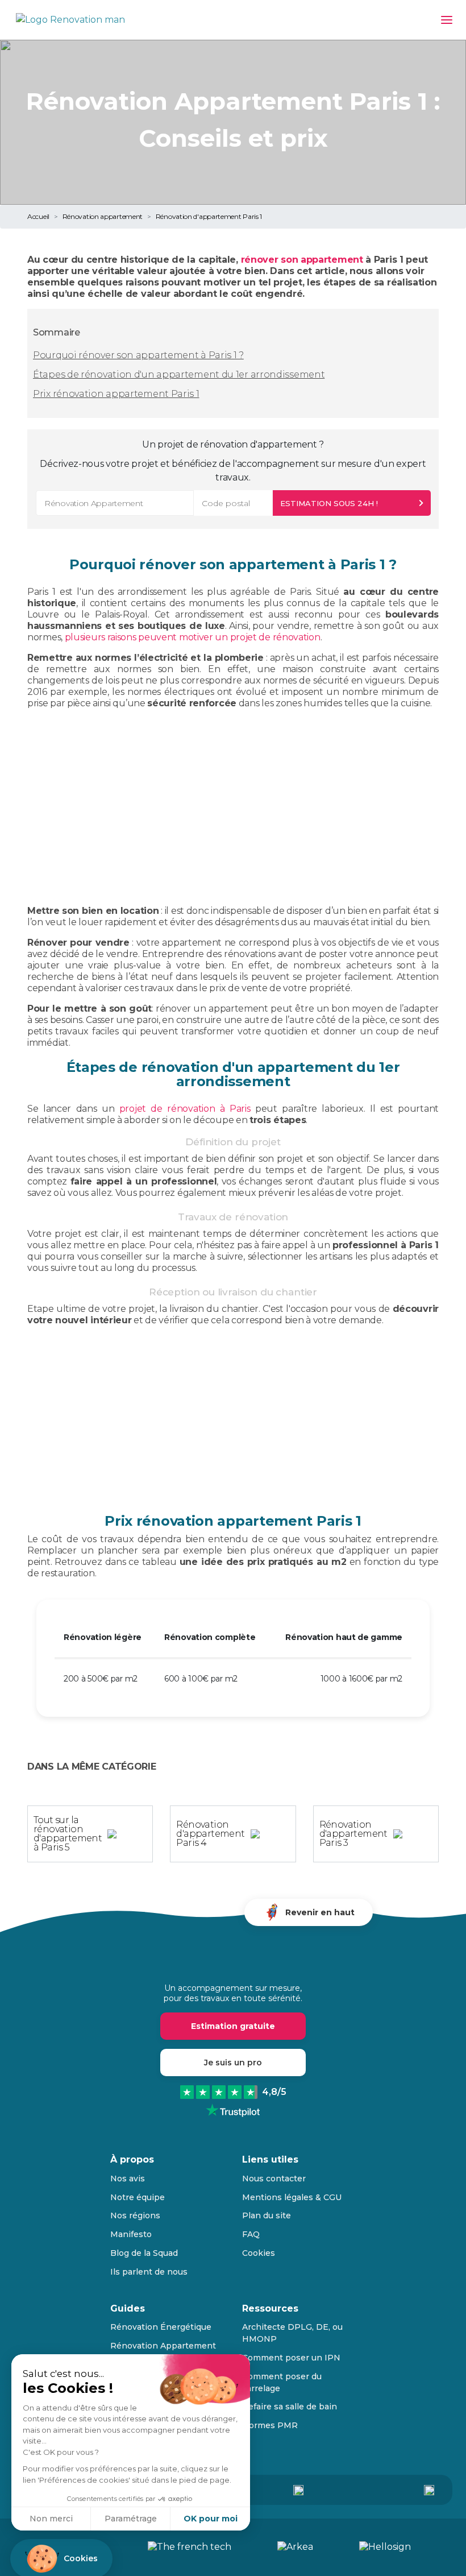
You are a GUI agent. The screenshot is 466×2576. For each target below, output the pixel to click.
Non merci (51, 2519)
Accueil (38, 216)
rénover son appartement (302, 260)
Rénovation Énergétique (161, 2327)
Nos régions (135, 2215)
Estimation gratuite (233, 2026)
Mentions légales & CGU (292, 2197)
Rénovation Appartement (163, 2346)
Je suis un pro (233, 2063)
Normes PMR (270, 2425)
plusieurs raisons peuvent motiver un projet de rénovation (193, 637)
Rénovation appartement (103, 216)
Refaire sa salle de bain (290, 2407)
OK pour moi (211, 2519)
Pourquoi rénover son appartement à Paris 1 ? (138, 355)
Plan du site (267, 2215)
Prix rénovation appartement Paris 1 (116, 394)
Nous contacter (274, 2179)
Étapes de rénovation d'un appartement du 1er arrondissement (179, 374)
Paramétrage (131, 2519)
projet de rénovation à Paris (185, 1109)
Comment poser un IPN (291, 2358)
